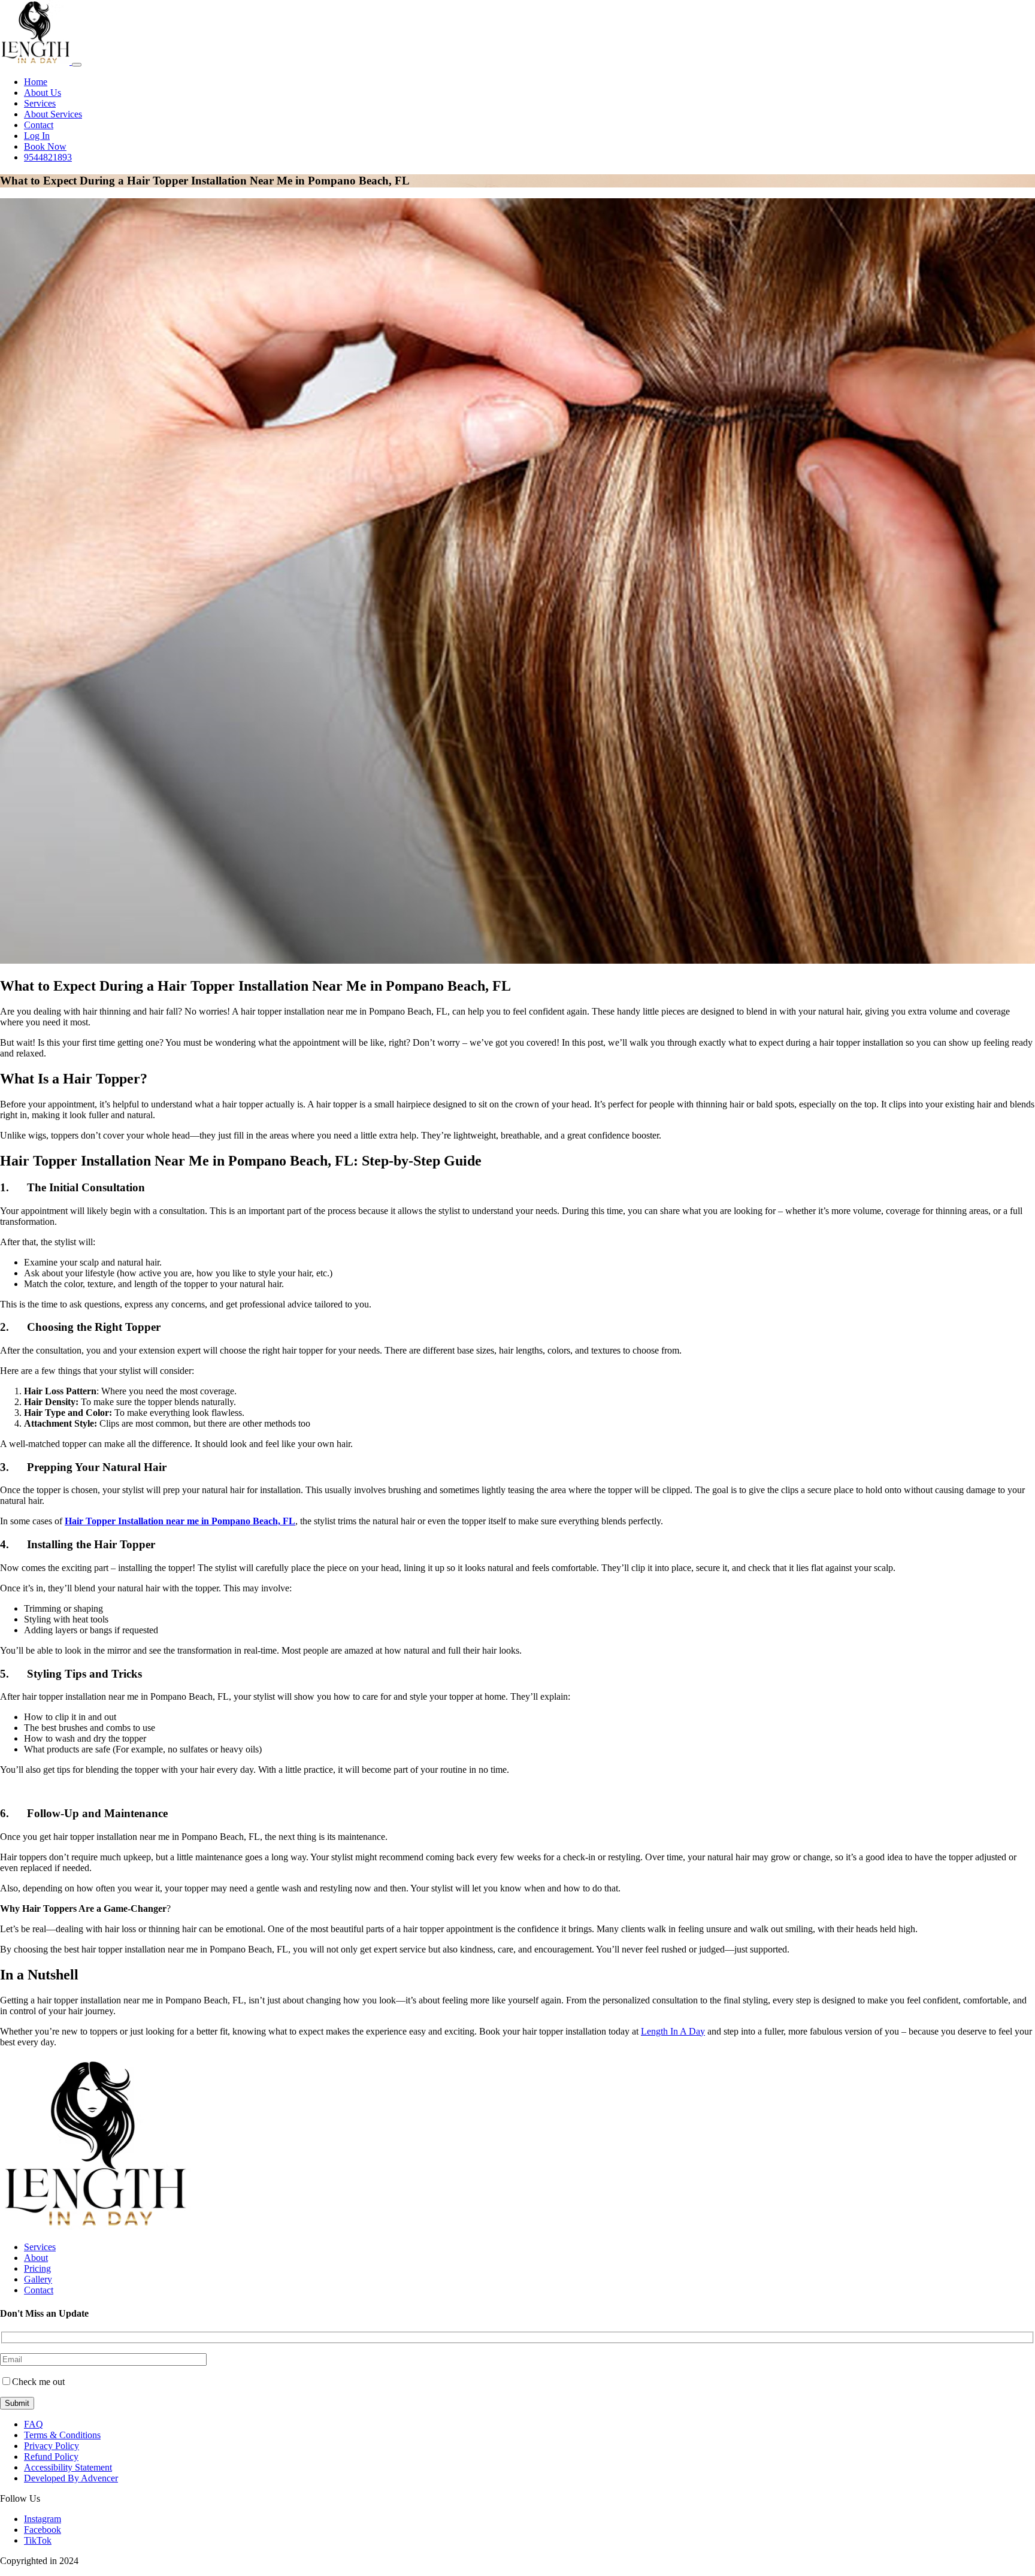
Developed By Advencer (71, 2478)
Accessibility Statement (68, 2467)
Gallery (38, 2279)
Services (40, 103)
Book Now (45, 146)
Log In (37, 136)
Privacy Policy (52, 2446)
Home (36, 82)
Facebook (43, 2530)
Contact (39, 125)
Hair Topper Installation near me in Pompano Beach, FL (180, 1521)
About (36, 2258)
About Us (43, 93)
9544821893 (48, 157)
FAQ (34, 2424)
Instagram (43, 2519)
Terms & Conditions (62, 2435)
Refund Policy (51, 2457)
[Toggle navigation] (77, 65)
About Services (53, 114)
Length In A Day (673, 2031)
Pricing (37, 2268)
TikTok (38, 2540)
